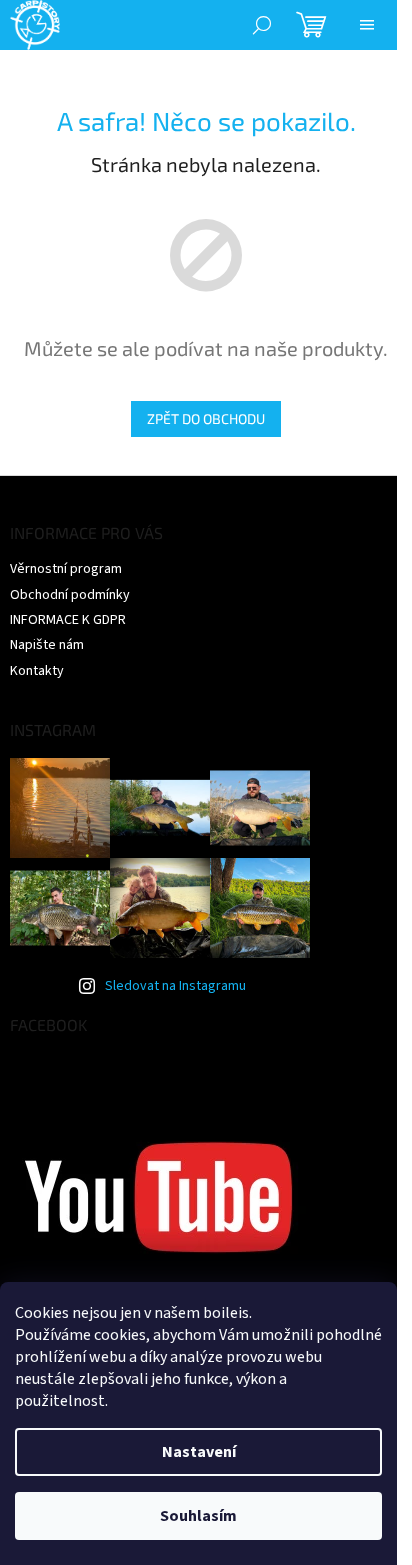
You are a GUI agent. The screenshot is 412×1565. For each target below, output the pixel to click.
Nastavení (199, 1452)
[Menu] (367, 25)
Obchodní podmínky (70, 595)
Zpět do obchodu (206, 418)
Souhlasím (198, 1516)
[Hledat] (262, 25)
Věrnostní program (66, 569)
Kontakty (37, 671)
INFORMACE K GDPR (68, 620)
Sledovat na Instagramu (175, 986)
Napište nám (47, 645)
